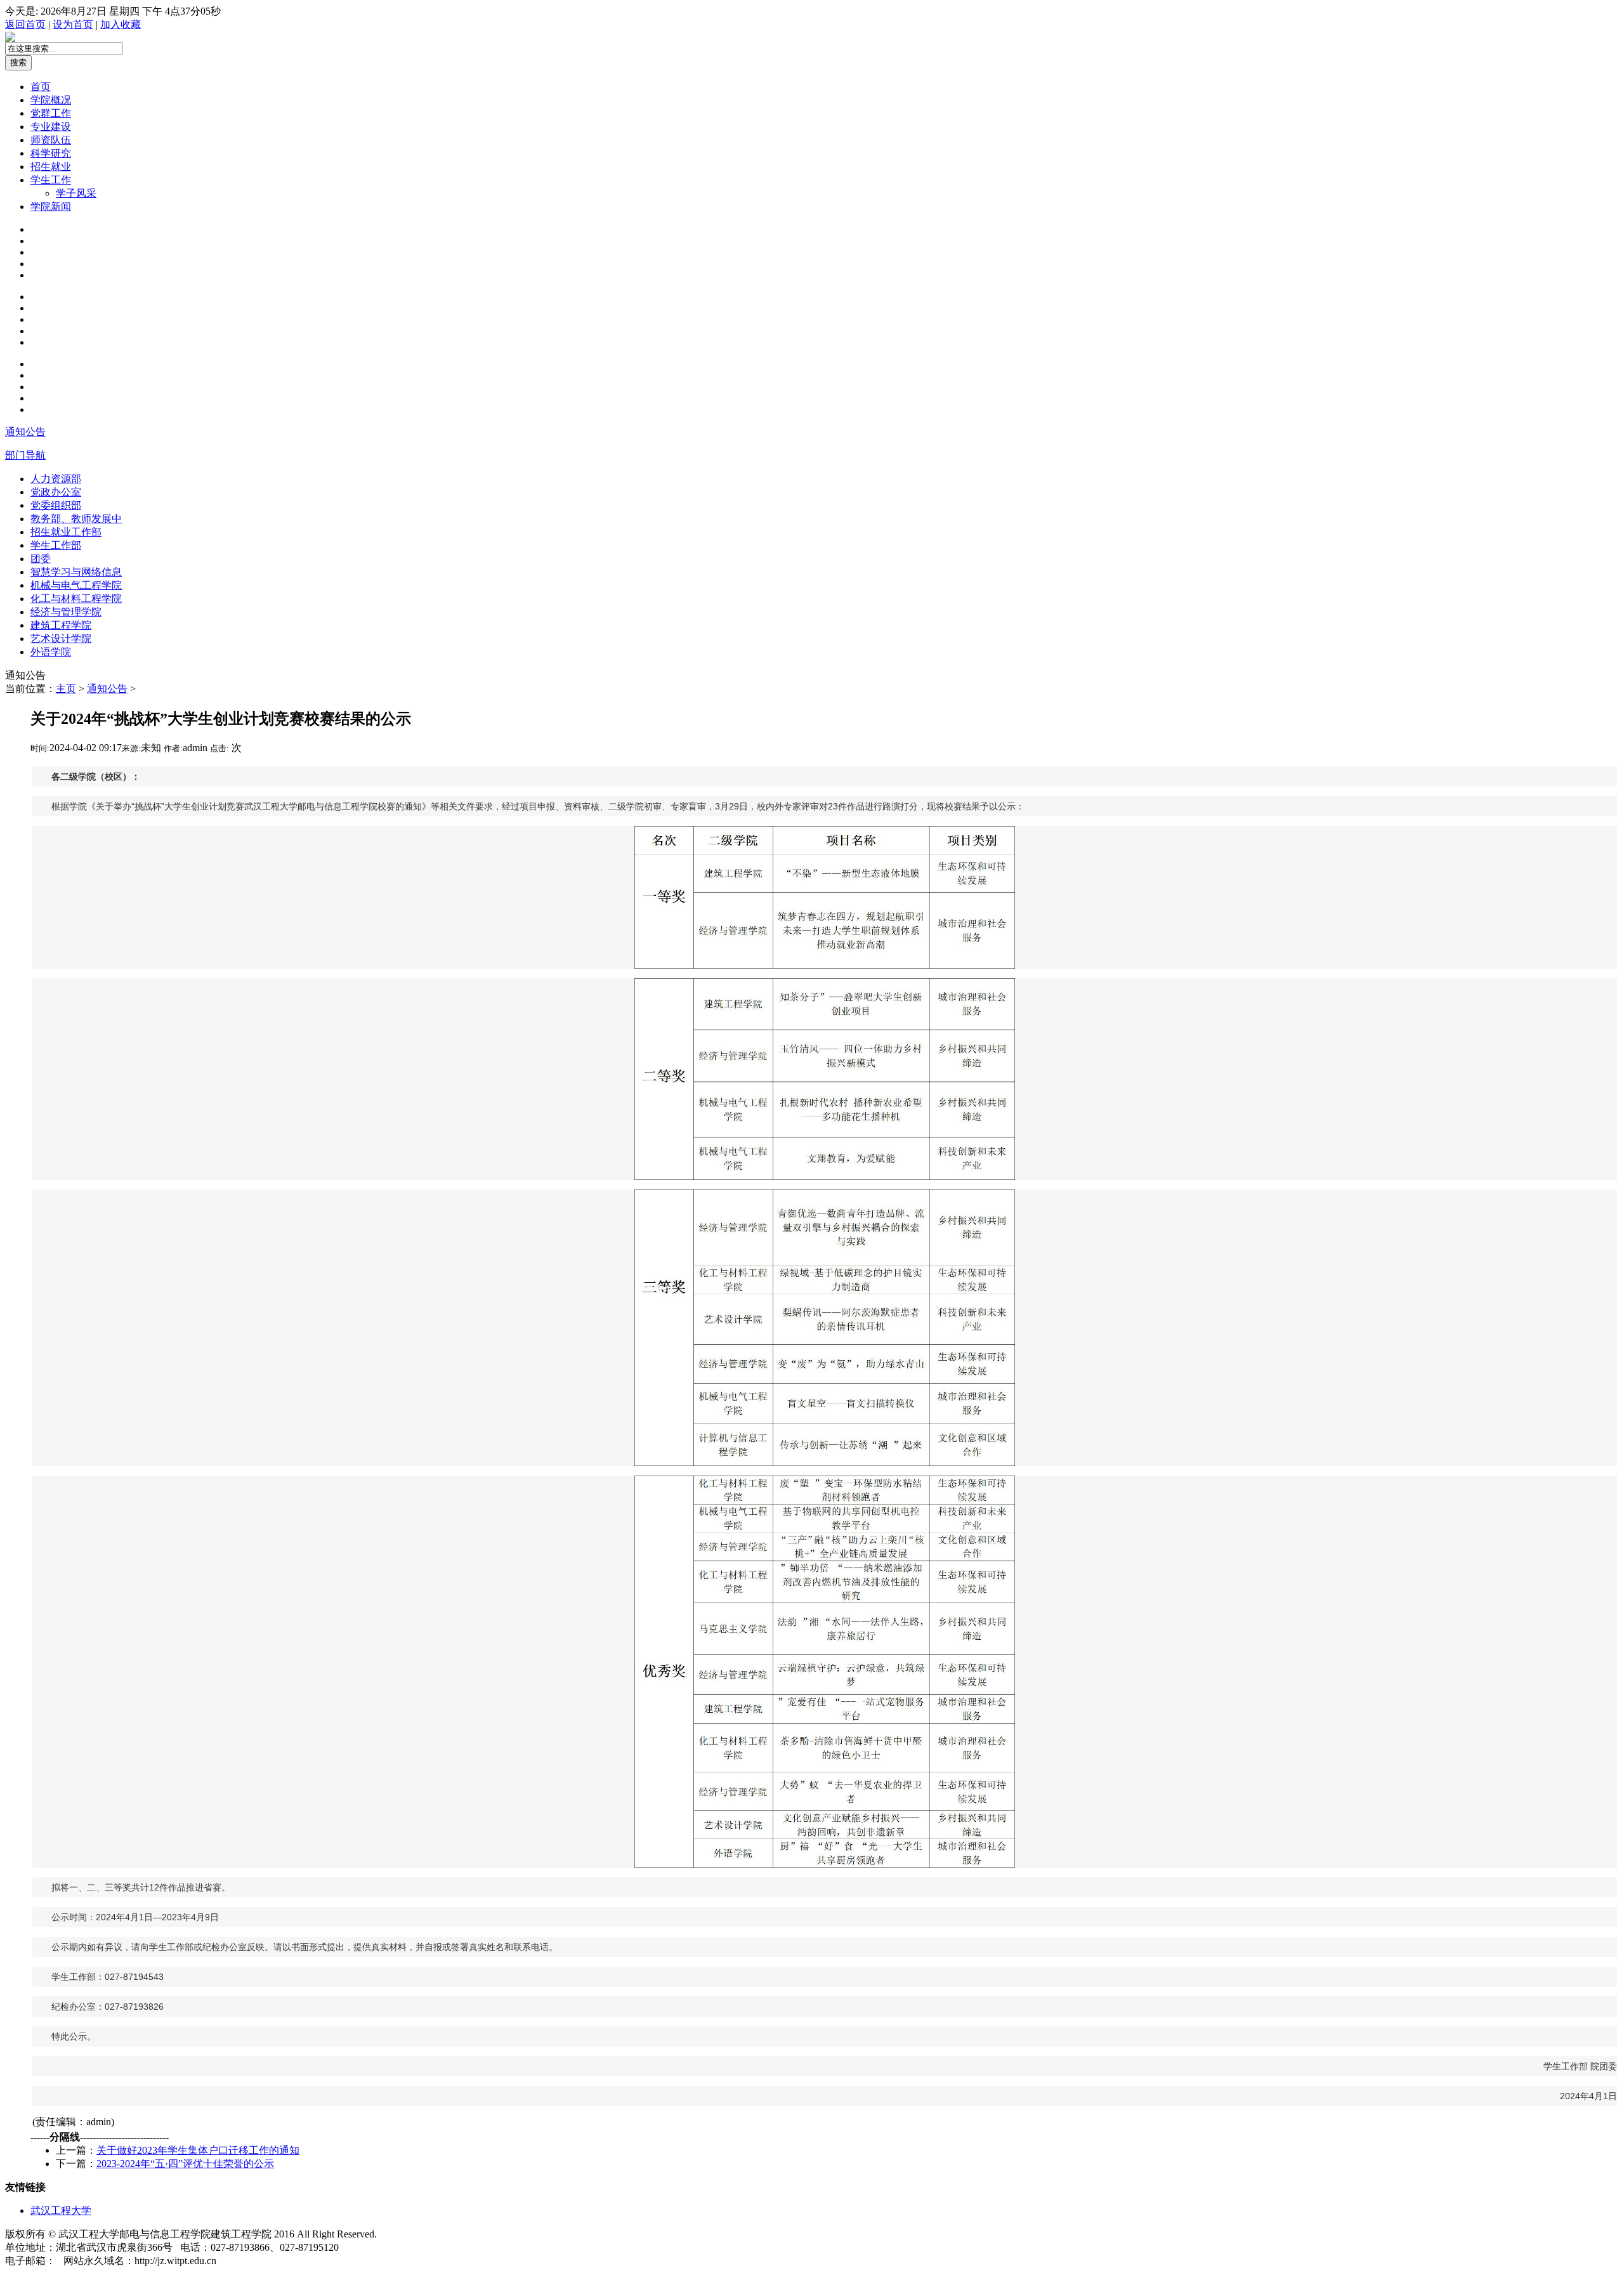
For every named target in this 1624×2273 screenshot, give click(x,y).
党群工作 (51, 113)
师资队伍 (51, 140)
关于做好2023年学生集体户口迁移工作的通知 (198, 2150)
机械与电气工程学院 (76, 585)
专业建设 (51, 127)
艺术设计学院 (61, 639)
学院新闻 (51, 206)
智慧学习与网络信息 (76, 572)
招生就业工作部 (66, 532)
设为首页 (73, 24)
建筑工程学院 (61, 625)
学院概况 (51, 100)
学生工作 (51, 180)
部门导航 (25, 455)
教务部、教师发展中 (76, 519)
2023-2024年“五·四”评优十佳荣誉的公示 (185, 2164)
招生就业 (51, 167)
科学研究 (51, 153)
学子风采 (76, 193)
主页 (66, 689)
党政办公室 (56, 492)
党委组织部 (56, 505)
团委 (41, 559)
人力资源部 (56, 479)
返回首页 (25, 24)
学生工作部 (56, 545)
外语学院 (51, 652)
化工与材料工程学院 (76, 599)
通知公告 (25, 432)
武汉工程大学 (61, 2211)
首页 (41, 87)
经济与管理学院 (66, 612)
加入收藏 (121, 24)
